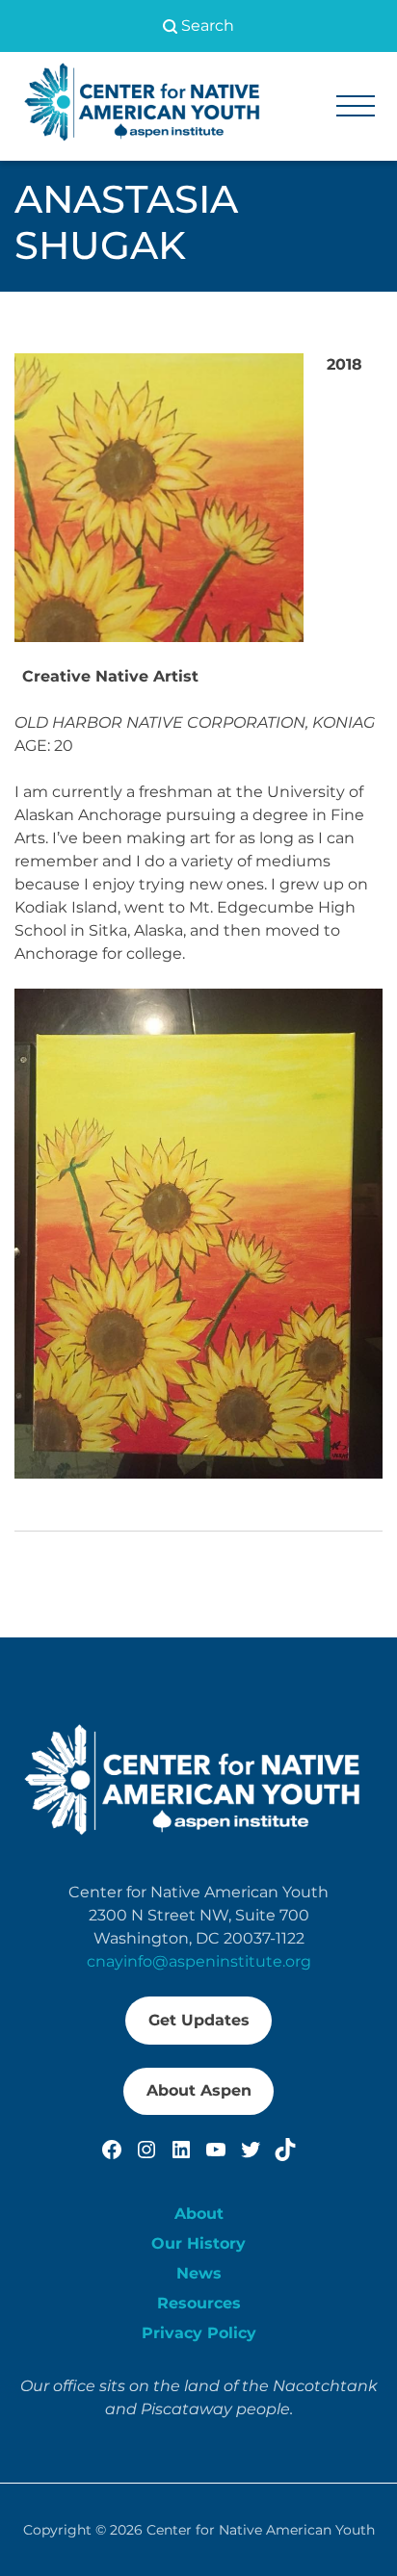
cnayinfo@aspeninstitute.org (199, 1961)
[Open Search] (198, 26)
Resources (199, 2303)
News (199, 2273)
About (199, 2214)
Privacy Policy (199, 2333)
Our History (198, 2243)
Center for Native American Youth (261, 2530)
